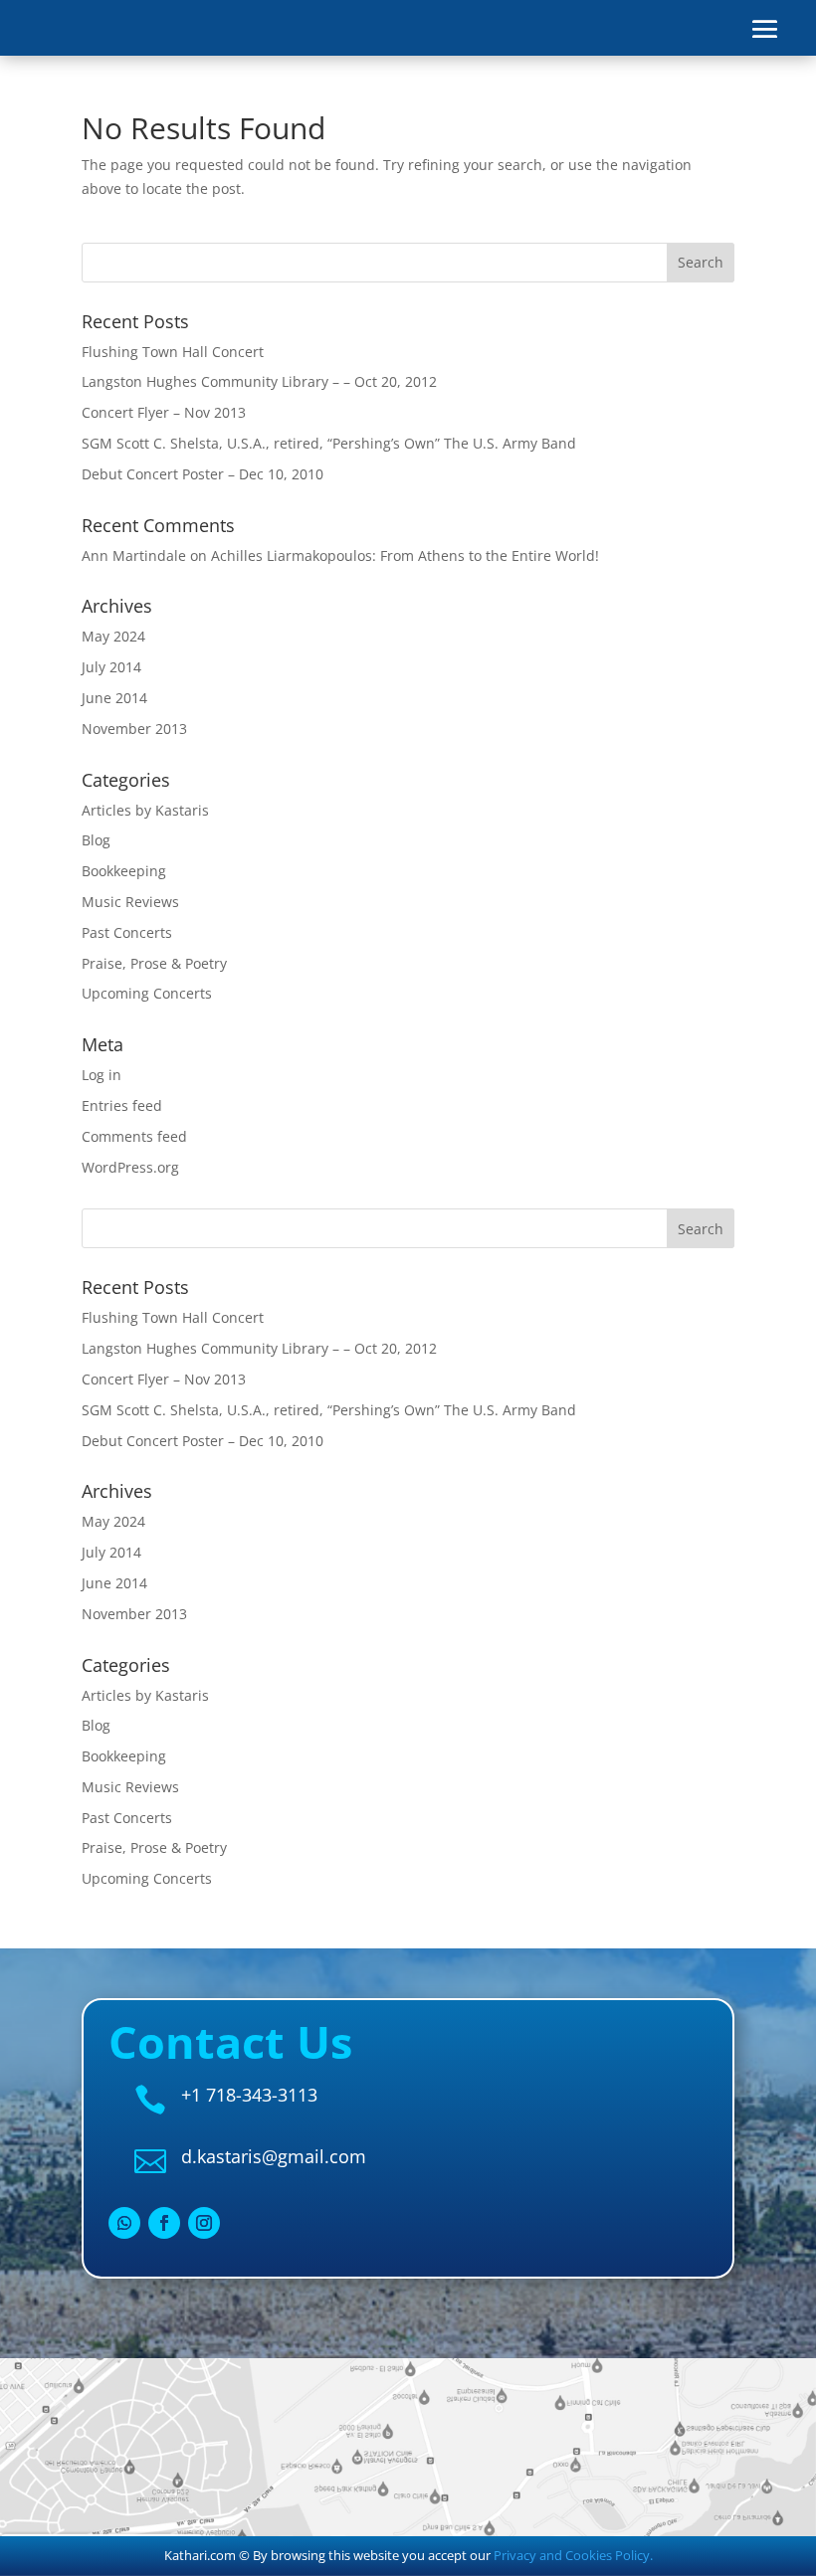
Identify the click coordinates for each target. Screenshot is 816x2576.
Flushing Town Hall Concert (173, 352)
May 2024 (113, 636)
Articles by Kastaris (145, 810)
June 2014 (114, 698)
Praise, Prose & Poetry (154, 963)
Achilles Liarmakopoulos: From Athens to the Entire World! (405, 555)
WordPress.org (130, 1167)
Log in (102, 1075)
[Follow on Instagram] (204, 2223)
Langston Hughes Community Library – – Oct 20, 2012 (259, 381)
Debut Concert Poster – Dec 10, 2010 (203, 474)
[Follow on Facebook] (164, 2223)
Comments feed (134, 1136)
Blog (96, 840)
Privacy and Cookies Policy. (573, 2555)
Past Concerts (127, 932)
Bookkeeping (124, 871)
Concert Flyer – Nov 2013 (164, 412)
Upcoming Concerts (147, 993)
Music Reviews (130, 902)
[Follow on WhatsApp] (124, 2223)
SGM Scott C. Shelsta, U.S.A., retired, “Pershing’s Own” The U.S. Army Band (329, 443)
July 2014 (111, 667)
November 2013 (134, 729)
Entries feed (122, 1105)
